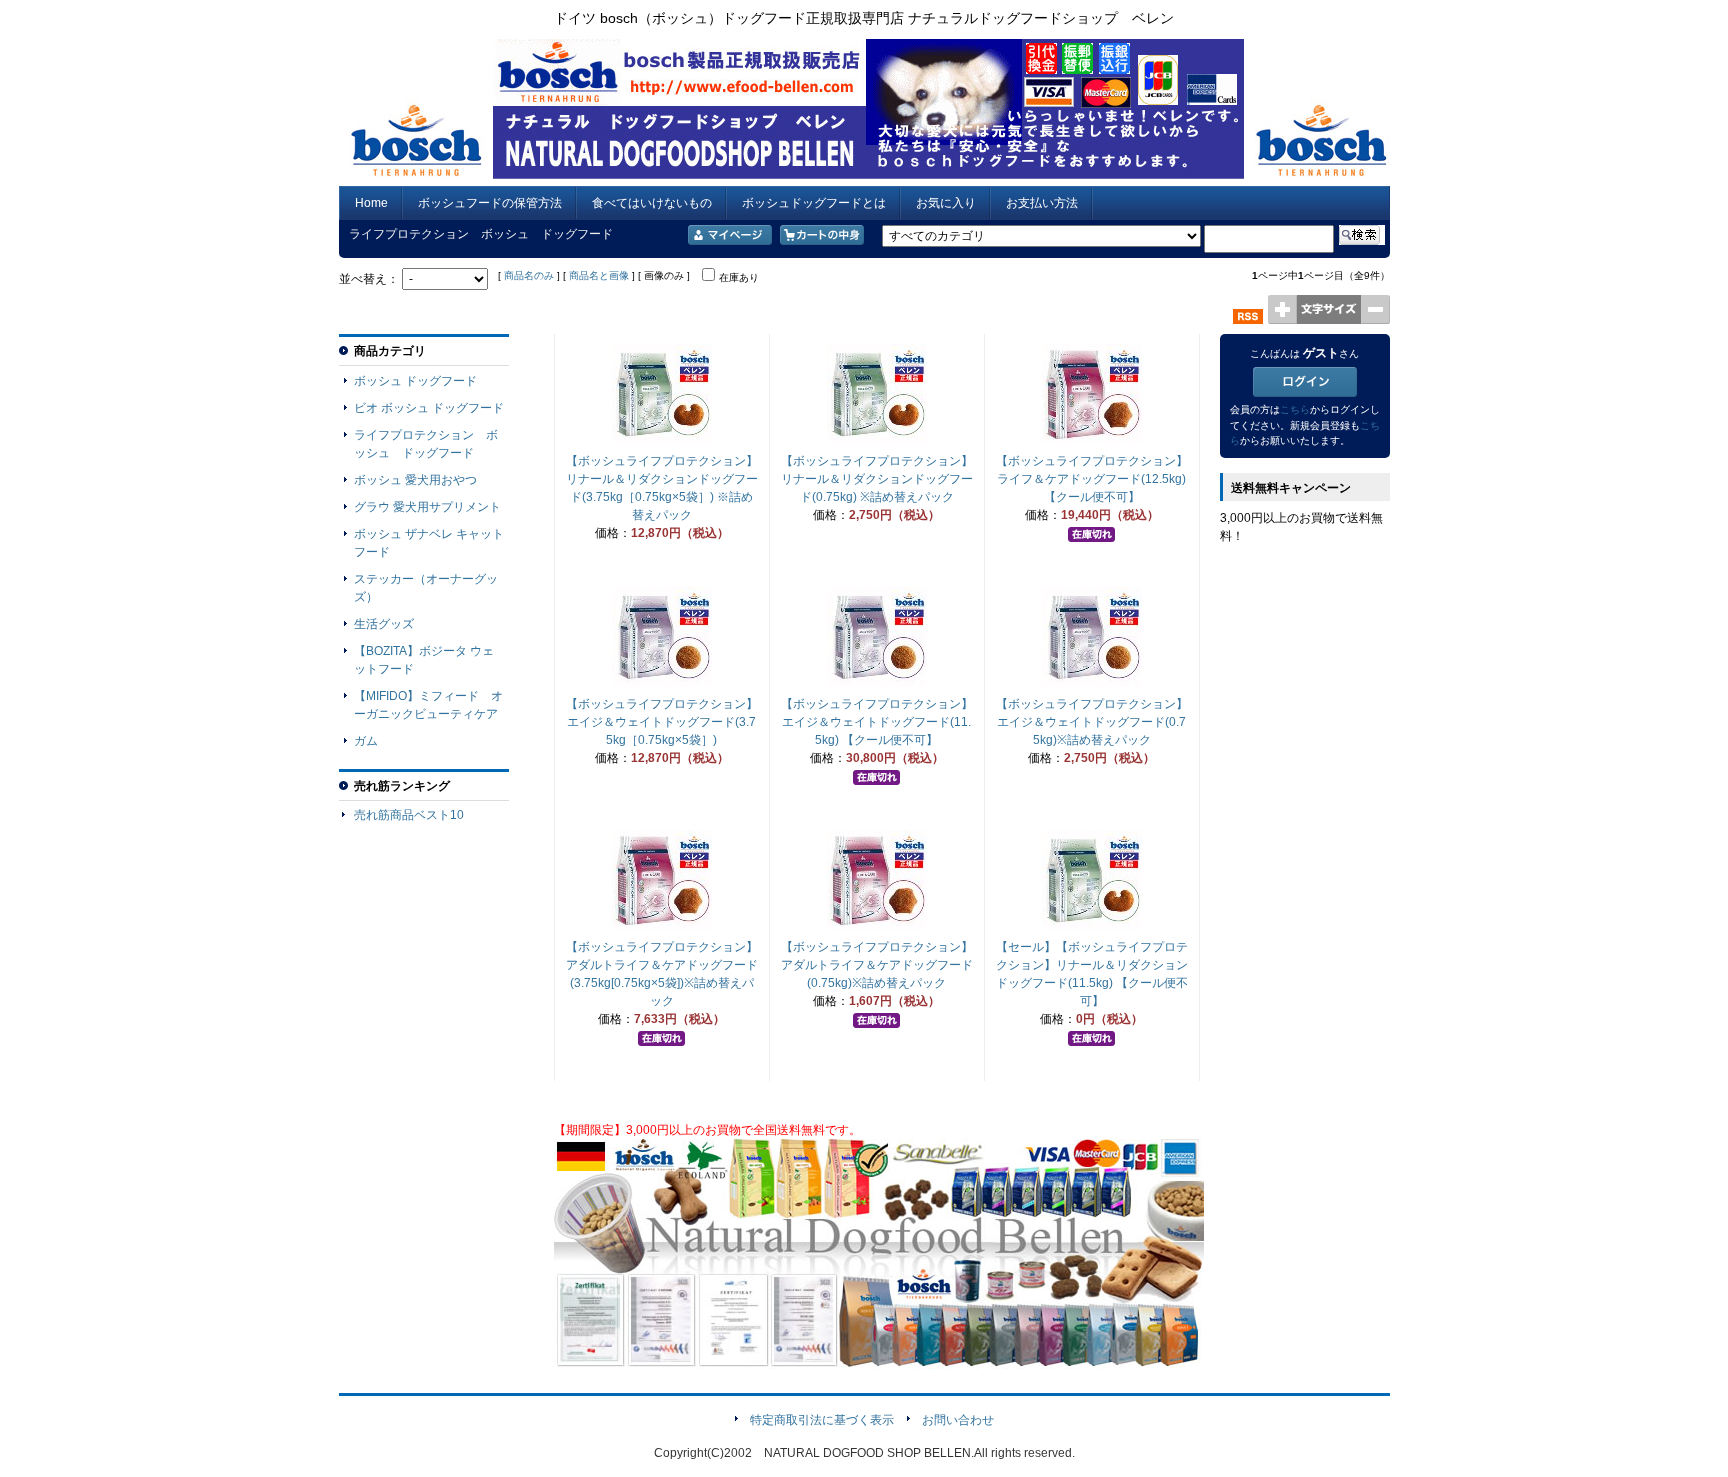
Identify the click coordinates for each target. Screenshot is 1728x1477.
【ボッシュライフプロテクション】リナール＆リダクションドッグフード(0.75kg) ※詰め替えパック (877, 479)
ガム (366, 741)
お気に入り (946, 203)
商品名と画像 (599, 275)
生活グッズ (384, 624)
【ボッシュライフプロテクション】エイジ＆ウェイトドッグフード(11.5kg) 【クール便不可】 (877, 722)
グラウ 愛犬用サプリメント (427, 507)
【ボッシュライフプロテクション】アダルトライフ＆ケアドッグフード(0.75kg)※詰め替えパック (877, 965)
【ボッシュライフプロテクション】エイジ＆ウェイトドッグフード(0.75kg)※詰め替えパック (1092, 722)
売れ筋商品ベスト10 (409, 815)
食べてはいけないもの (652, 203)
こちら (1295, 409)
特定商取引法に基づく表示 (822, 1420)
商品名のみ (529, 275)
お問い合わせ (958, 1420)
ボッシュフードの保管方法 (490, 203)
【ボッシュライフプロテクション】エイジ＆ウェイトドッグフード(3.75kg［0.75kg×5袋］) (662, 722)
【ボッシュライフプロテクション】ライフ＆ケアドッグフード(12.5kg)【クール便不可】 (1092, 479)
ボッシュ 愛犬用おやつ (415, 480)
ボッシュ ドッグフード (415, 381)
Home (371, 203)
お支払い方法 (1042, 203)
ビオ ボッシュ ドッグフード (429, 408)
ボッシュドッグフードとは (814, 203)
